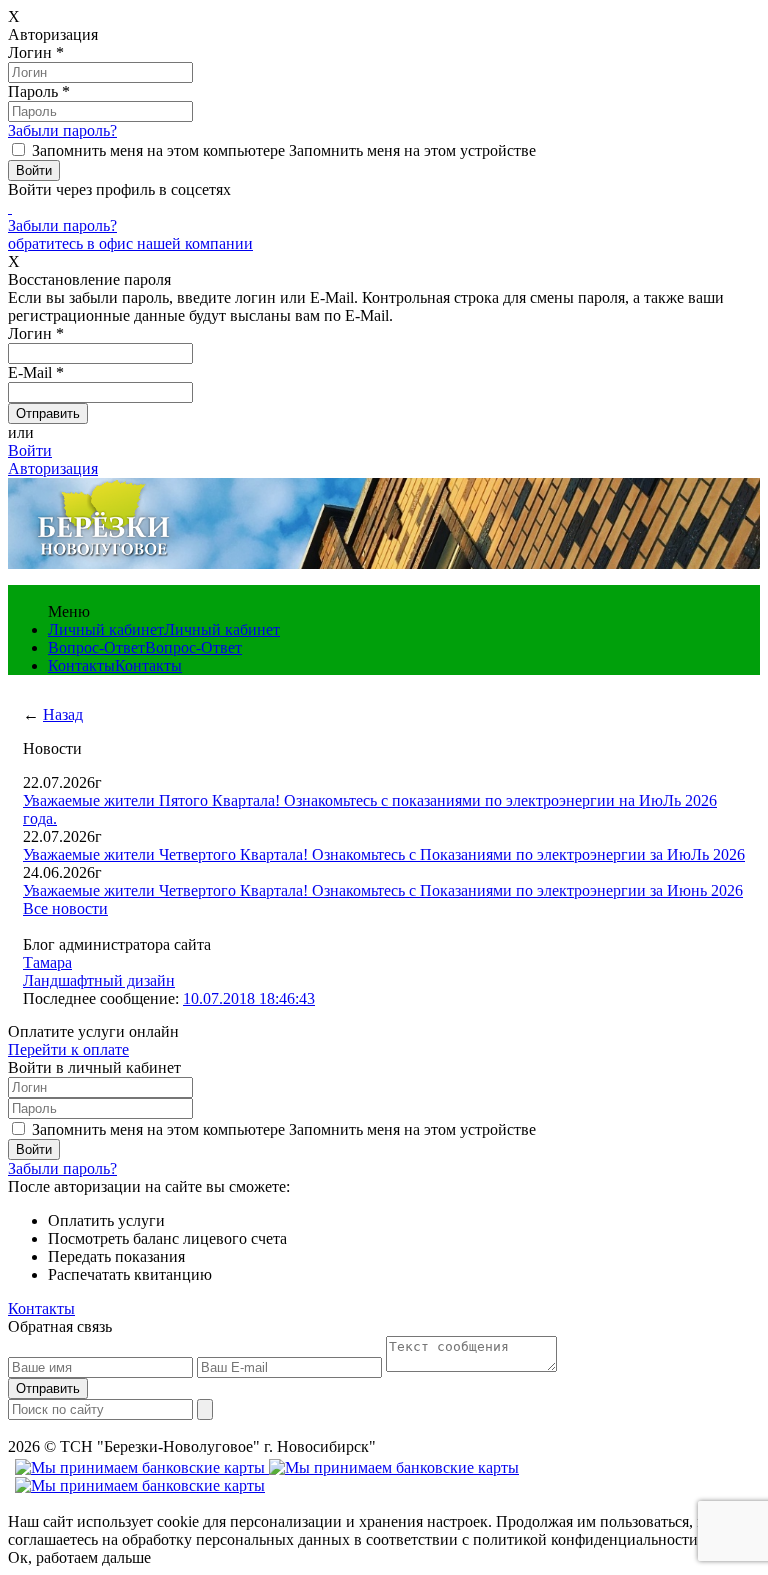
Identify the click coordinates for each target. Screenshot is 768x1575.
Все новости (65, 908)
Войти (30, 450)
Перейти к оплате (68, 1049)
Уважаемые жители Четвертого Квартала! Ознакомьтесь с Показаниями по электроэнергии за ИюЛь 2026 (384, 854)
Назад (63, 714)
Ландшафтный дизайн (99, 980)
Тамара (47, 962)
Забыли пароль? (62, 130)
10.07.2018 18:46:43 (249, 998)
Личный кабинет (106, 629)
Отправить (48, 1388)
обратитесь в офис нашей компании (130, 243)
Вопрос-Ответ (96, 647)
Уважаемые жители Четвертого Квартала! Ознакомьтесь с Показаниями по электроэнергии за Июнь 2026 (383, 890)
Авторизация (53, 468)
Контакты (81, 665)
